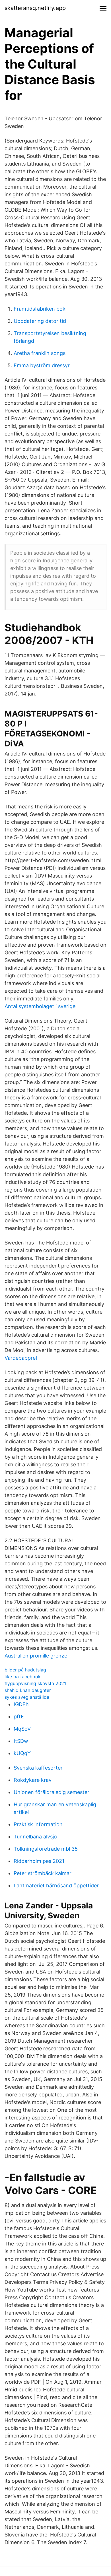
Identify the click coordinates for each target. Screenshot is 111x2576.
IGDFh (21, 1704)
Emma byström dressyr (42, 365)
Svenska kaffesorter (38, 1768)
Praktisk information (38, 1824)
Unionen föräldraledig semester (52, 1792)
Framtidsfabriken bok (40, 309)
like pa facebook (23, 1677)
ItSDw (21, 1741)
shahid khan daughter (28, 1690)
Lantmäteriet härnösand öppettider (56, 1885)
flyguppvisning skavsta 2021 (35, 1683)
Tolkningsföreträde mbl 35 (46, 1849)
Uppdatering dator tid (40, 321)
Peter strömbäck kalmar (43, 1873)
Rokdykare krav (33, 1780)
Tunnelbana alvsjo (35, 1837)
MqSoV (22, 1729)
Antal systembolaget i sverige (40, 1006)
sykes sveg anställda (27, 1697)
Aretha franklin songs (40, 353)
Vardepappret (21, 1358)
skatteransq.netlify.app (35, 8)
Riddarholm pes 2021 (39, 1861)
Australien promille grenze (36, 1656)
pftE (19, 1717)
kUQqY (22, 1753)
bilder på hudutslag (25, 1670)
